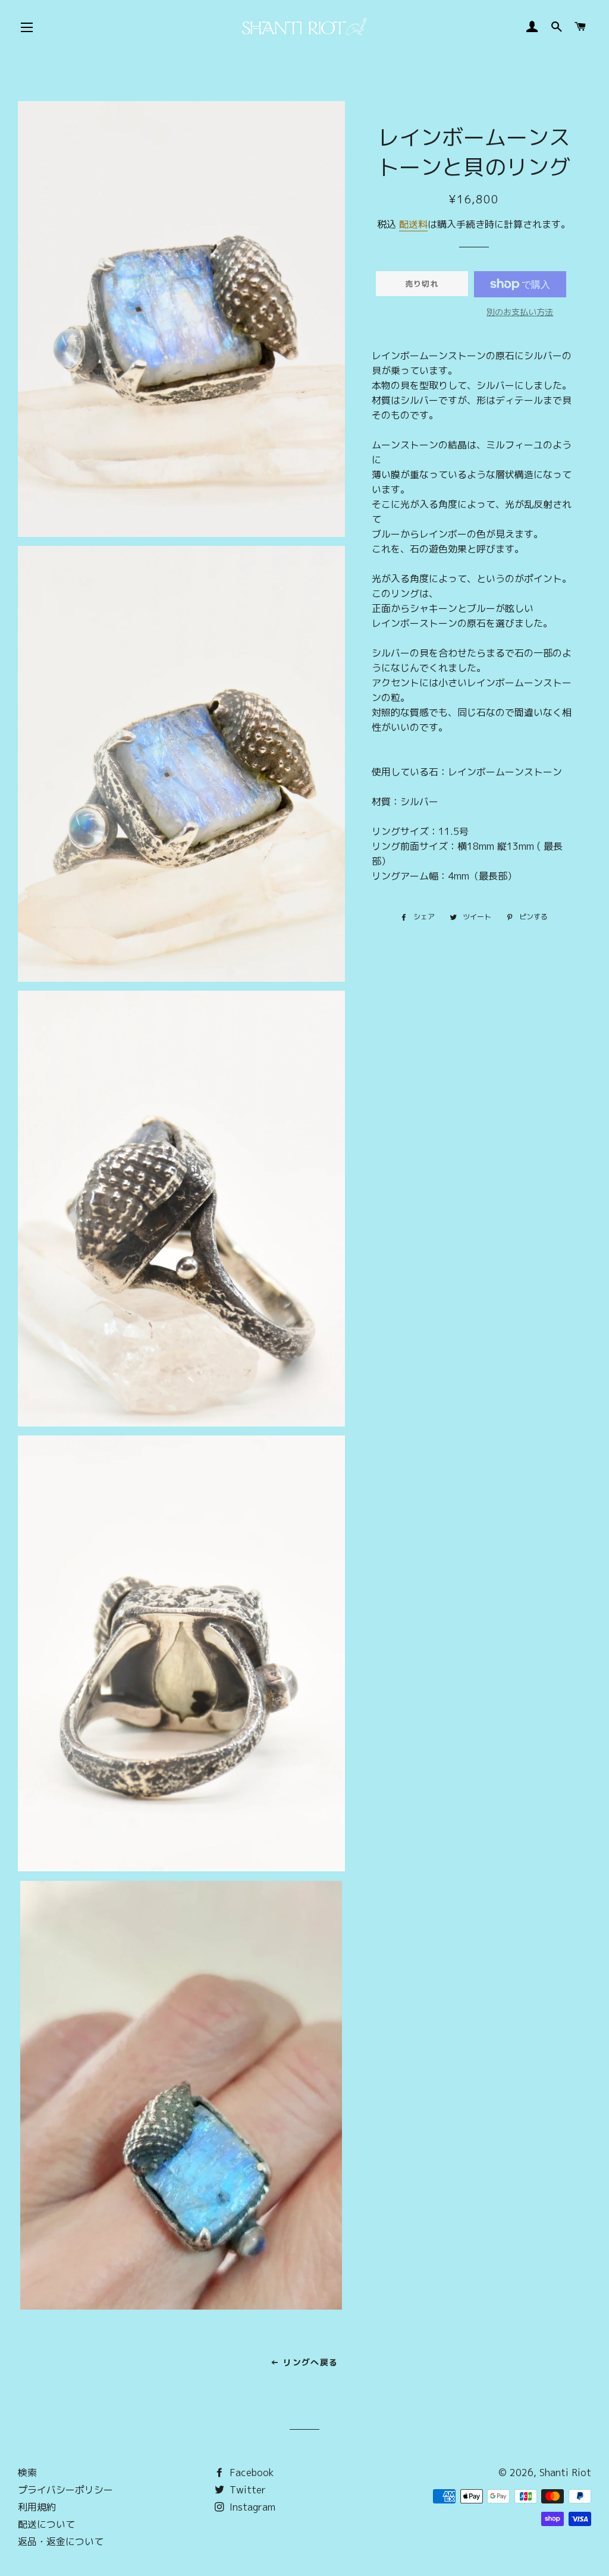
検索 (27, 2473)
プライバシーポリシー (65, 2490)
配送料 (413, 224)
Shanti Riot (565, 2473)
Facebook (250, 2473)
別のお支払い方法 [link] (520, 312)
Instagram (251, 2507)
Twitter (246, 2490)
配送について (46, 2524)
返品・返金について (61, 2542)
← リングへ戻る (304, 2362)
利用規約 (37, 2507)
